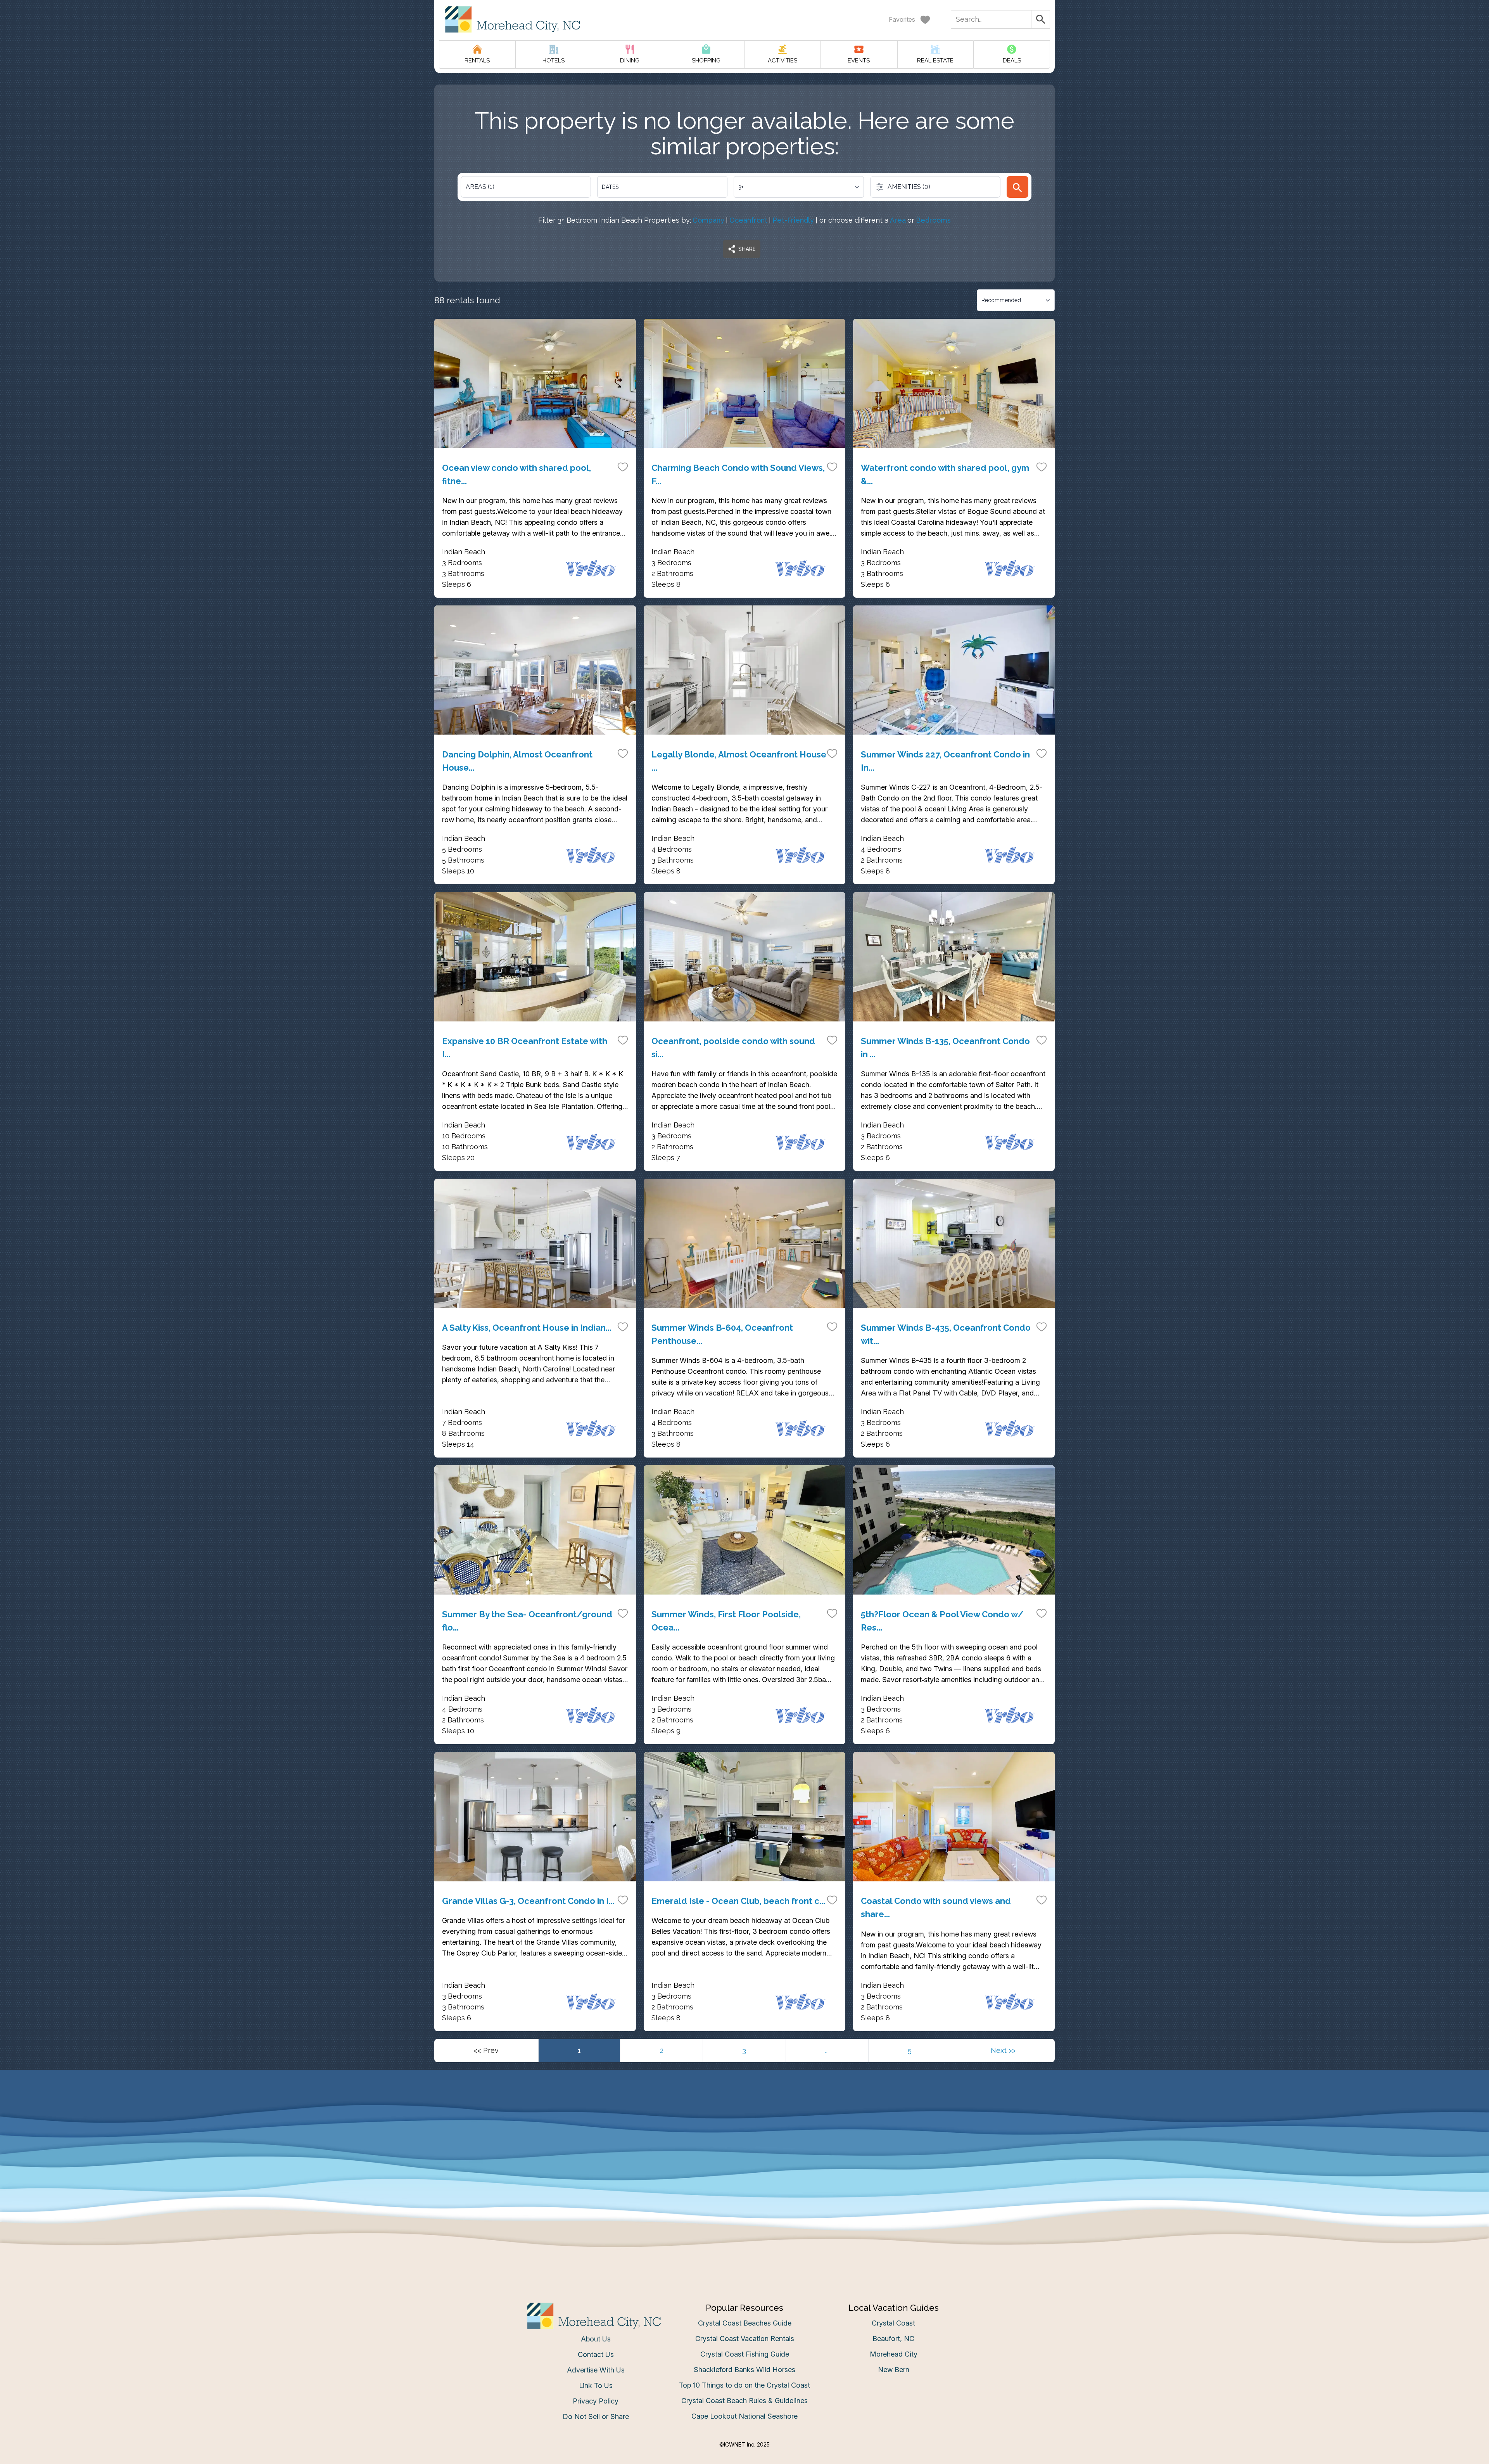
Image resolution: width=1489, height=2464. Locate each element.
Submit (745, 1353)
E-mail (668, 1310)
